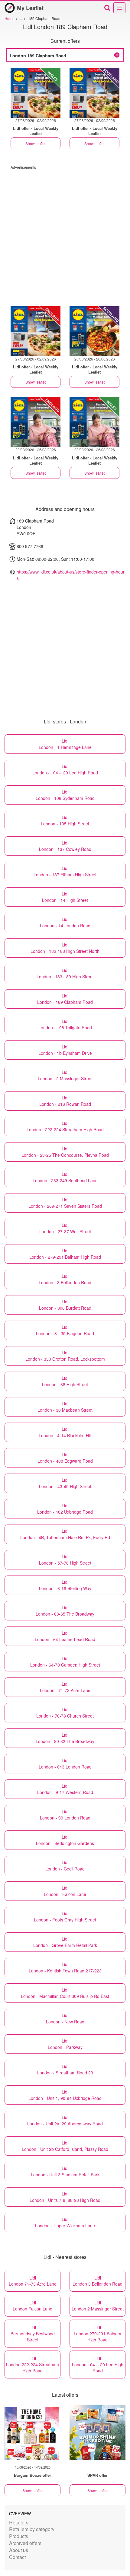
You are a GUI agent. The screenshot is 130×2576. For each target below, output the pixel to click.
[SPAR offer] (97, 2432)
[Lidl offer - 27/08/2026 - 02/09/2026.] (36, 93)
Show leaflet (36, 143)
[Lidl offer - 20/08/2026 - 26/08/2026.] (94, 331)
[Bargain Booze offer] (32, 2432)
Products (19, 2536)
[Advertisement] (65, 235)
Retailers (19, 2522)
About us (19, 2550)
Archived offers (25, 2543)
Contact (17, 2557)
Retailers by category (32, 2529)
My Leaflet (30, 8)
